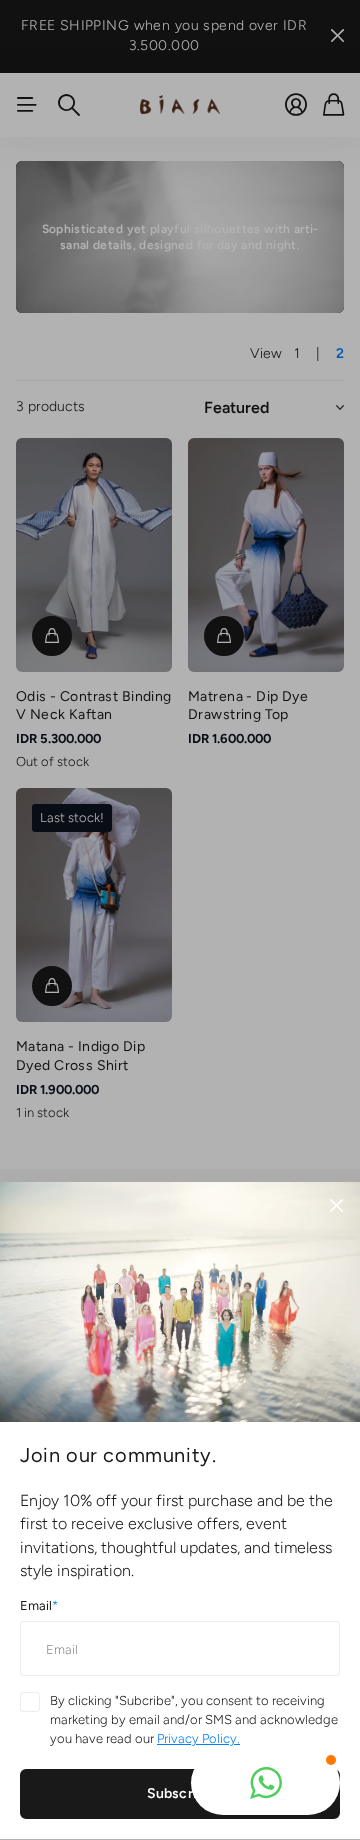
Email (39, 1605)
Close (336, 1206)
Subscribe (180, 1793)
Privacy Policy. (198, 1738)
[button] (265, 1783)
